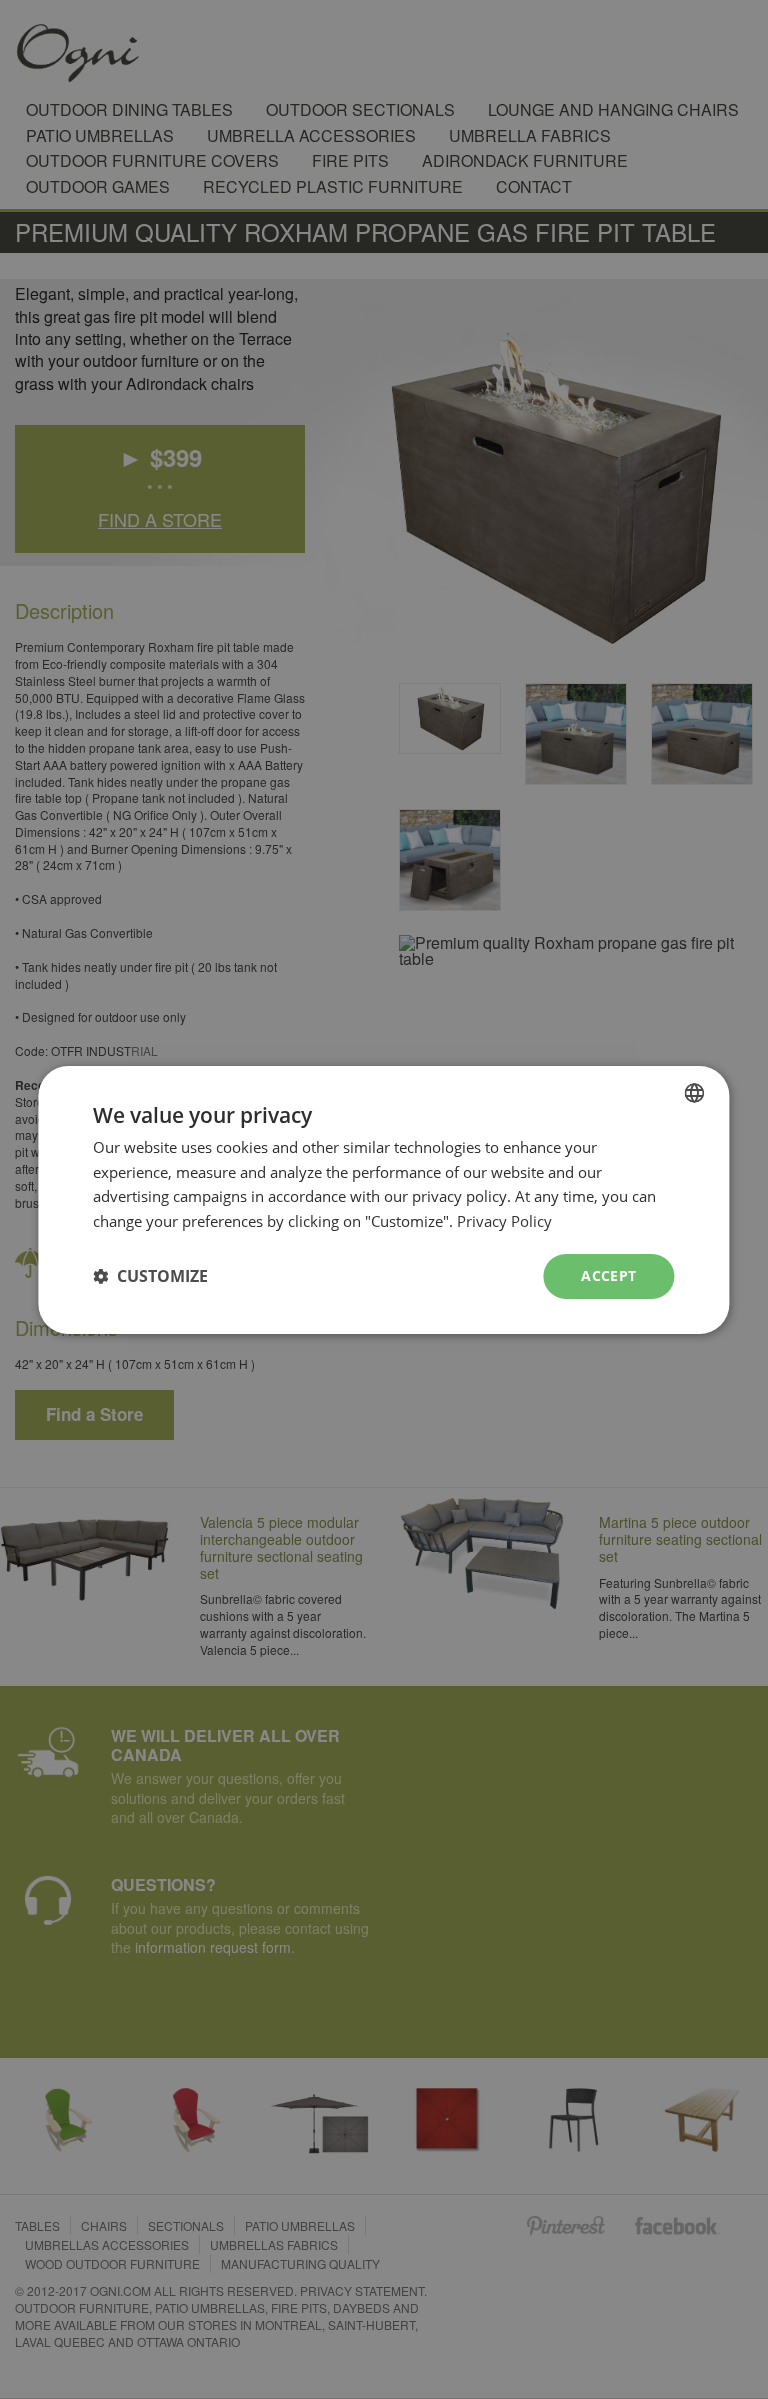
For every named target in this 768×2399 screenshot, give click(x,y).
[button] (150, 1276)
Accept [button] (608, 1275)
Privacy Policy (504, 1221)
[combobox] (695, 1092)
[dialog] (383, 1199)
